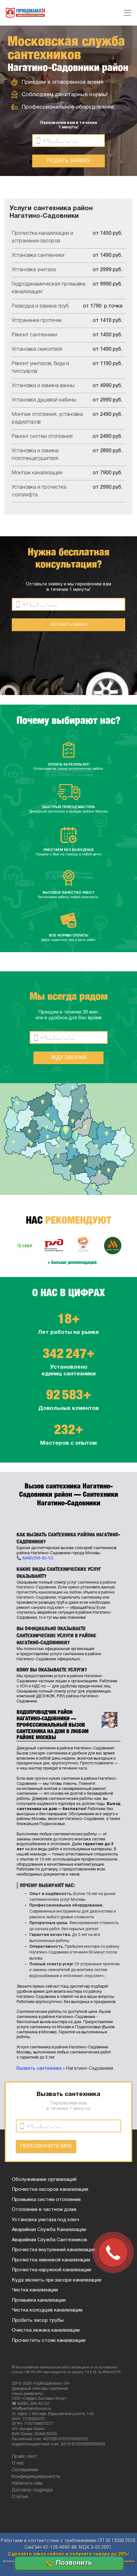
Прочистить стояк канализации (49, 2341)
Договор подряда (32, 2490)
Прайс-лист (25, 2457)
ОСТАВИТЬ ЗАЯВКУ (69, 625)
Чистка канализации (35, 2290)
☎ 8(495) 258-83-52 (30, 2404)
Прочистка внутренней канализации (54, 2250)
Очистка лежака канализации (46, 2330)
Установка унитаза (34, 270)
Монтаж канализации (37, 473)
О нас (18, 2463)
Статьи (20, 2497)
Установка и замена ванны (43, 386)
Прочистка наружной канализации (51, 2270)
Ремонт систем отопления (42, 437)
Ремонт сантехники (34, 335)
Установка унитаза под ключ (45, 2220)
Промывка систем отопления (46, 2200)
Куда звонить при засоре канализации (57, 2280)
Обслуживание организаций (44, 2180)
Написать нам (27, 2484)
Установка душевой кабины (44, 400)
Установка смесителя (37, 349)
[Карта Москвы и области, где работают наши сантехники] (68, 1139)
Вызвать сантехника (39, 2069)
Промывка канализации (39, 2300)
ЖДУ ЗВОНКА (69, 1058)
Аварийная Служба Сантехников (50, 2240)
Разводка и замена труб (40, 306)
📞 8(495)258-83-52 (35, 1558)
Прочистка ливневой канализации (51, 2260)
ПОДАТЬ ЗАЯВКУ (68, 161)
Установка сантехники (38, 256)
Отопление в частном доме (44, 2210)
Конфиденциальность (36, 2477)
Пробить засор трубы (38, 2320)
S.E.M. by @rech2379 (104, 2372)
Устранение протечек (37, 321)
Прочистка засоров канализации (50, 2190)
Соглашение (25, 2470)
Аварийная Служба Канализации (49, 2230)
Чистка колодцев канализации (47, 2310)
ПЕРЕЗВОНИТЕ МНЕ (46, 2146)
